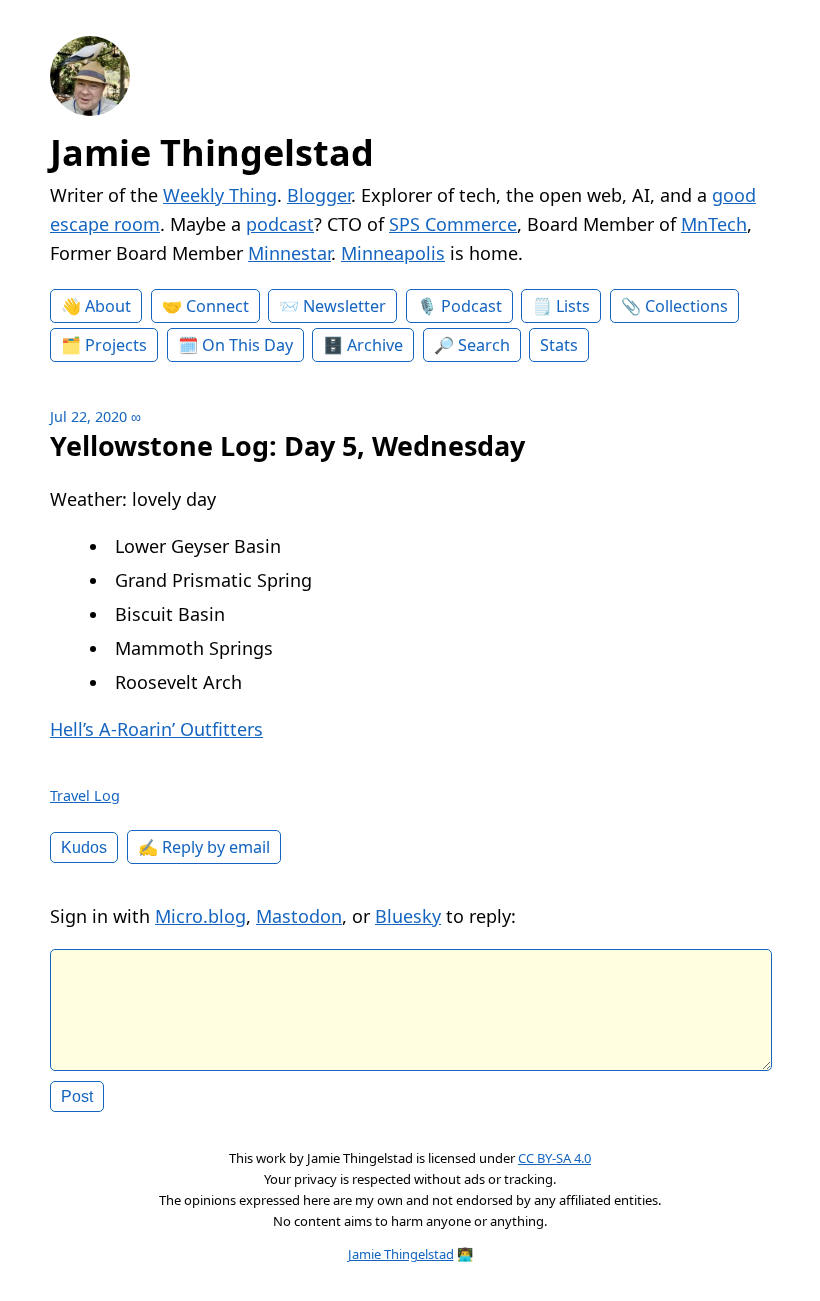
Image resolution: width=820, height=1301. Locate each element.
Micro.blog (200, 916)
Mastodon (299, 916)
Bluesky (408, 916)
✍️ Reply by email (204, 847)
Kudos (84, 847)
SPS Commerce (453, 224)
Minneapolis (393, 253)
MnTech (714, 224)
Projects (116, 345)
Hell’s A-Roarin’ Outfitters (156, 729)
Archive (375, 345)
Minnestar (289, 253)
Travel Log (85, 795)
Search (484, 345)
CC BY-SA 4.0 (554, 1158)
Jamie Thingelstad (212, 152)
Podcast (471, 306)
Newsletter (344, 306)
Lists (573, 306)
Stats (559, 345)
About (108, 306)
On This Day (247, 345)
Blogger (319, 195)
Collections (686, 306)
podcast (280, 224)
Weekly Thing (220, 195)
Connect (217, 306)
